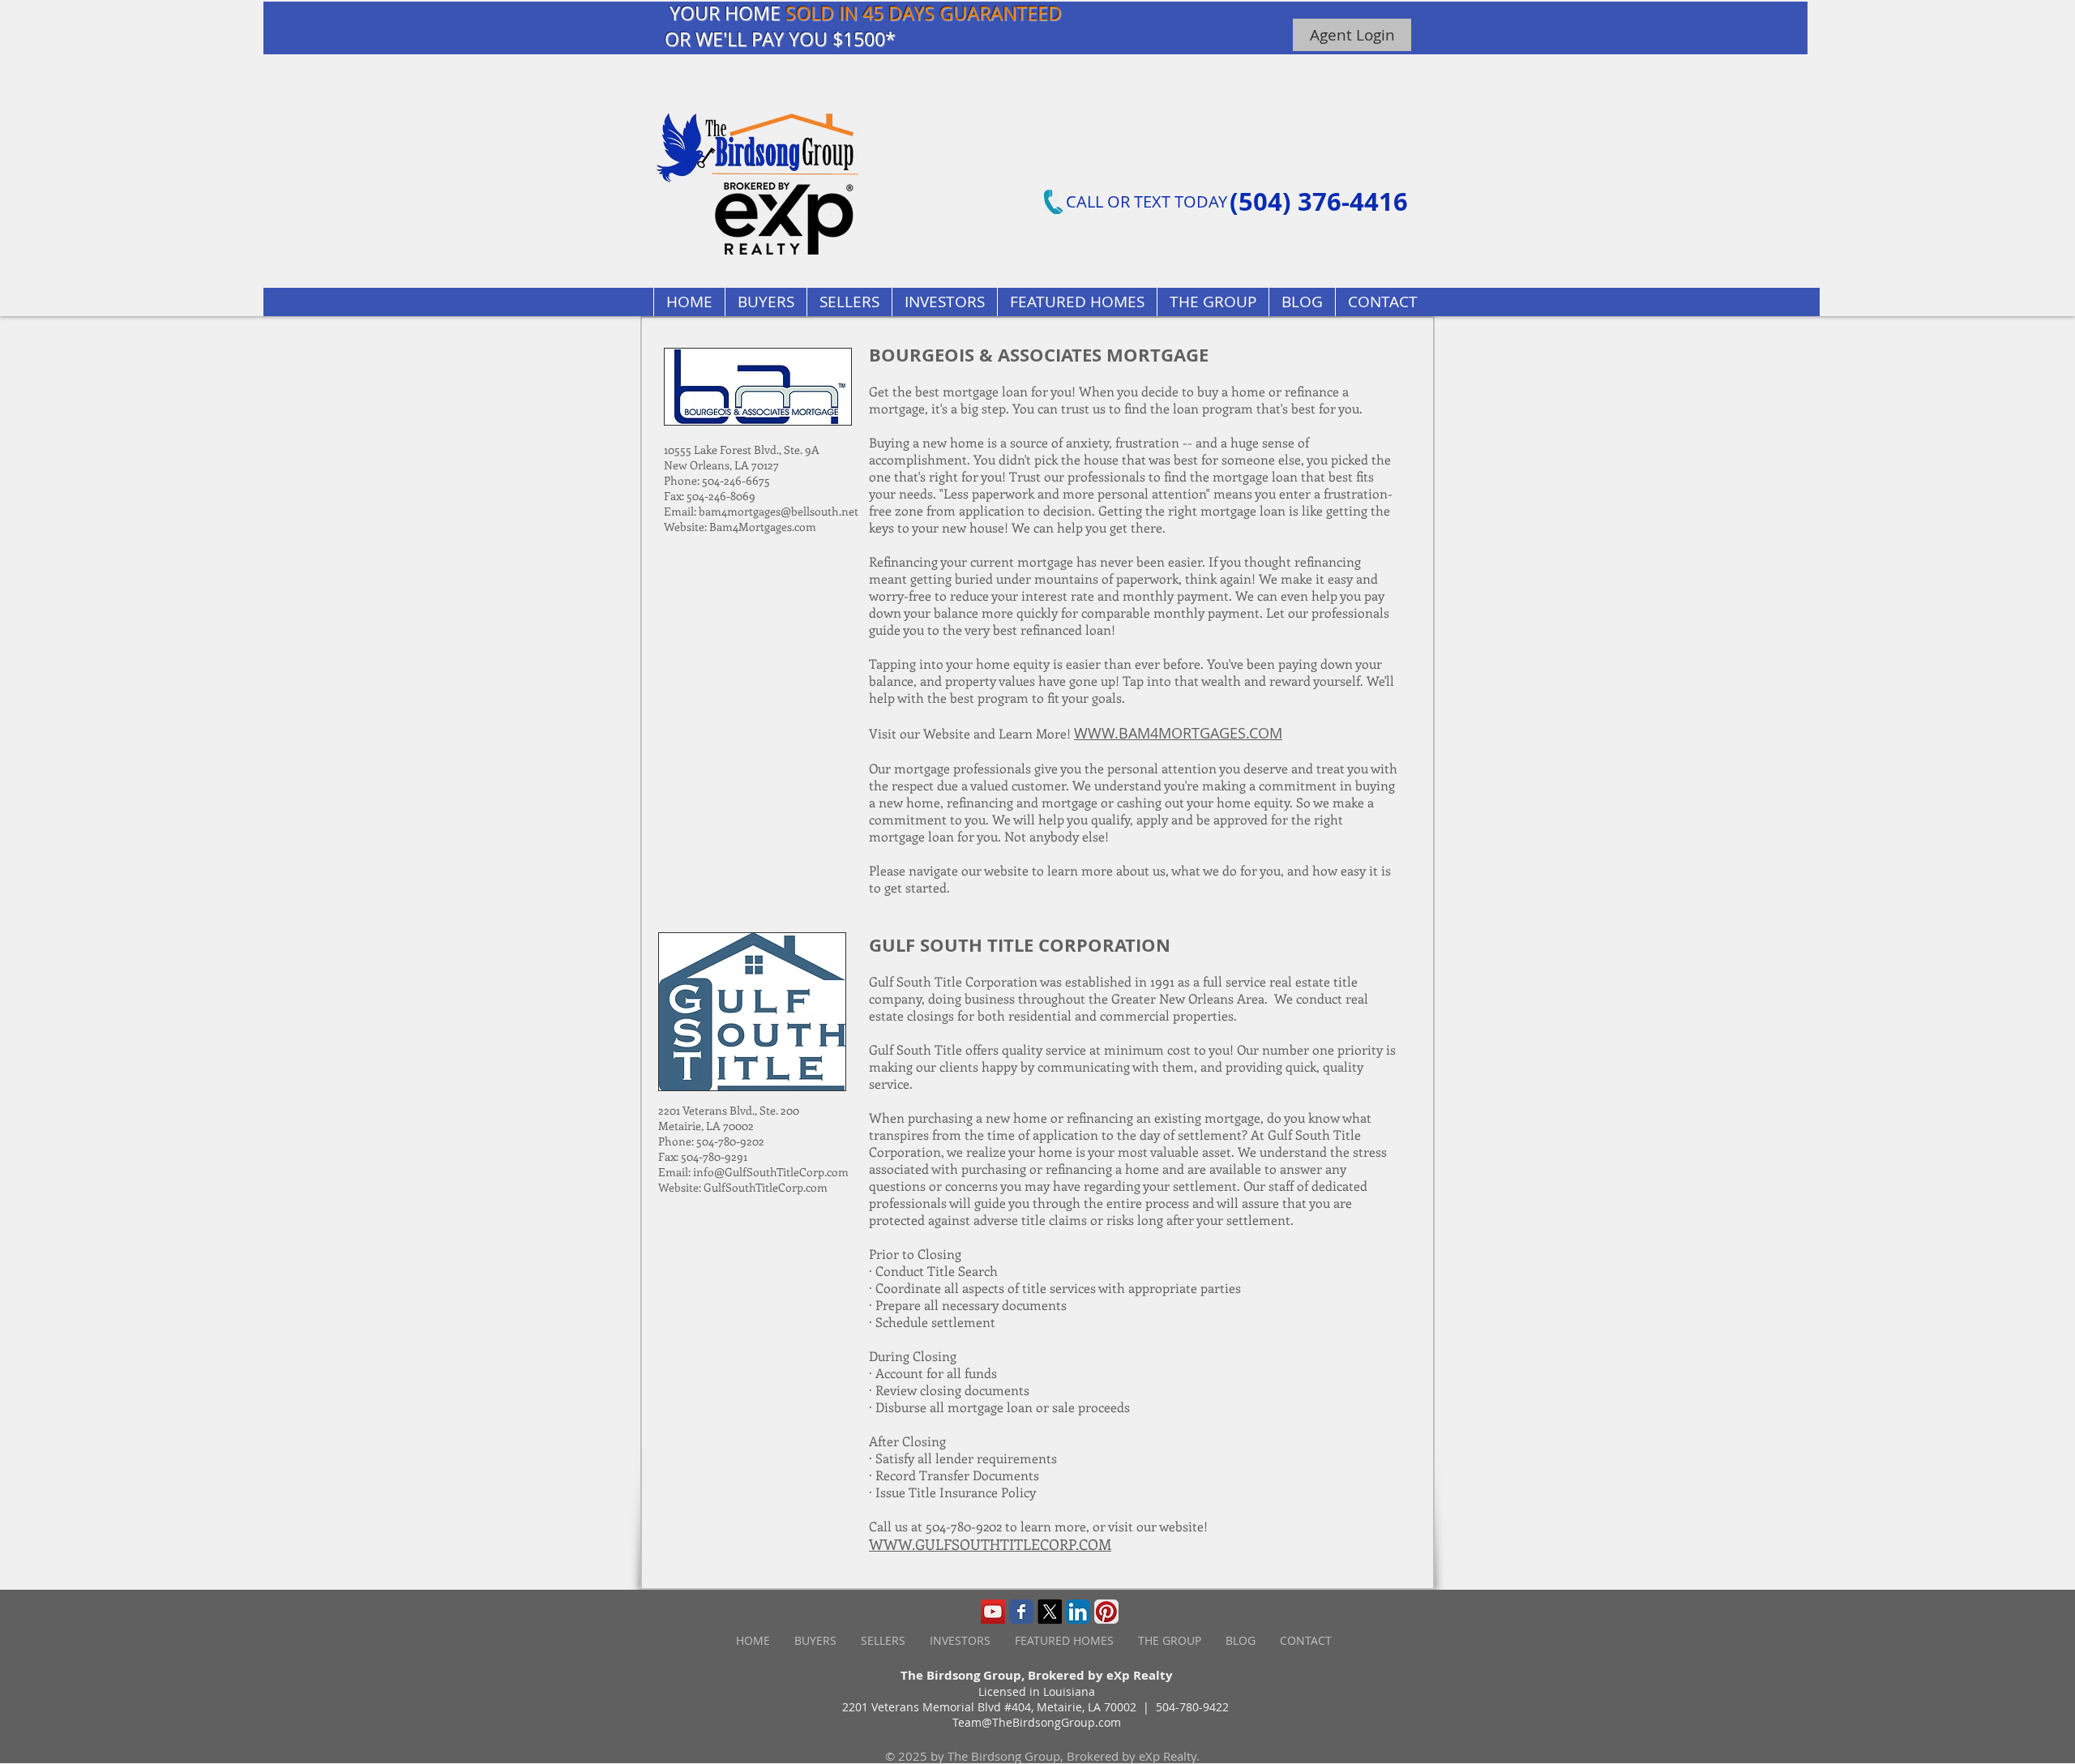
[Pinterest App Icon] (1106, 1612)
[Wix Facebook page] (1021, 1612)
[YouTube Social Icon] (993, 1612)
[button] (1077, 302)
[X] (1050, 1612)
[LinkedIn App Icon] (1078, 1612)
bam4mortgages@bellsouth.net (779, 511)
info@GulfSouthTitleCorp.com (771, 1172)
